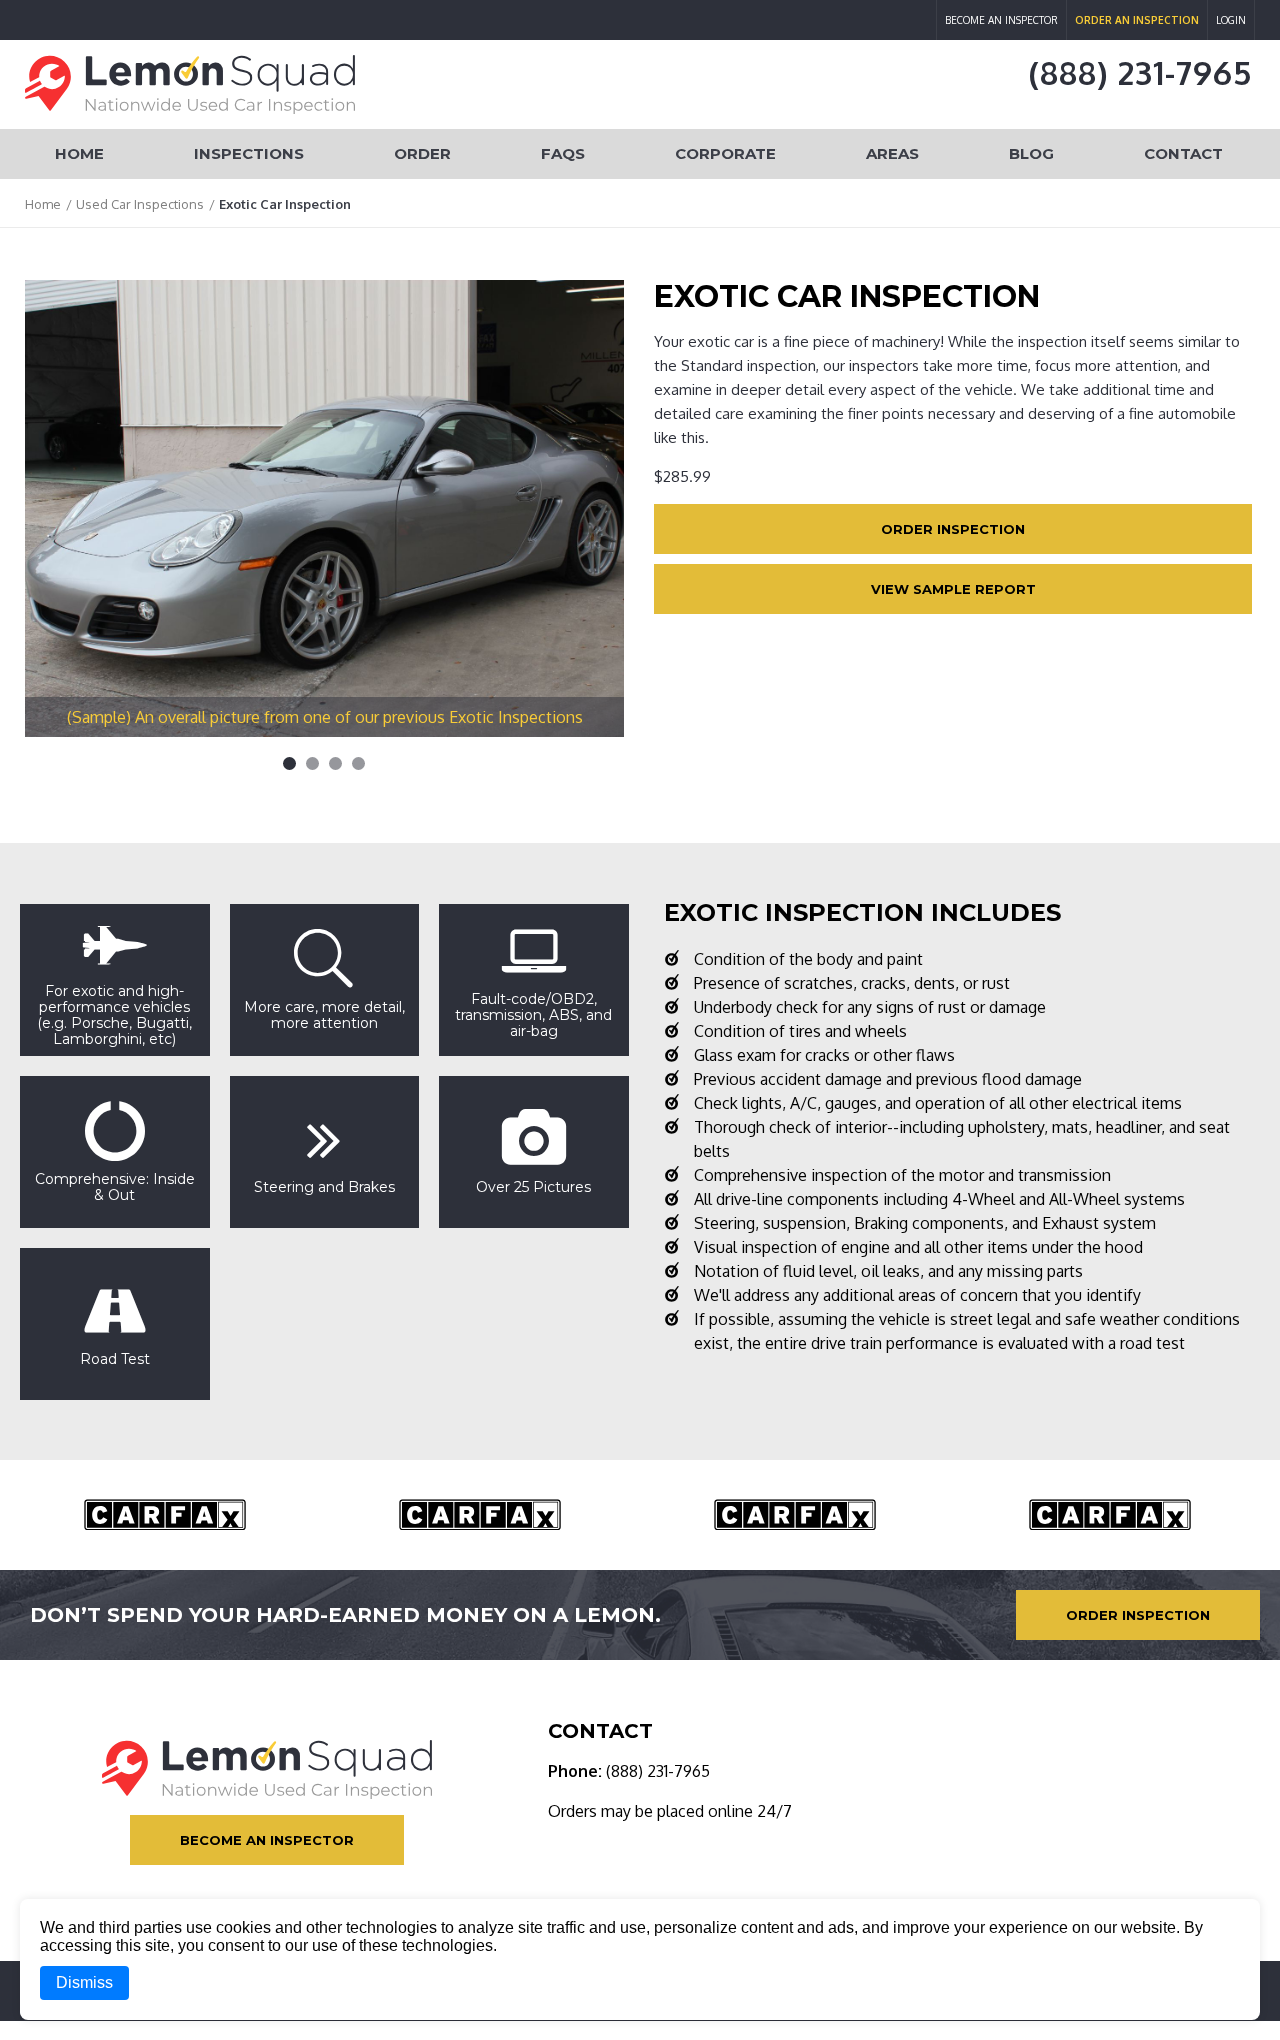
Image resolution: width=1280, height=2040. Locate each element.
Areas (892, 153)
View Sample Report (953, 589)
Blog (1031, 153)
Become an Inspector (1001, 20)
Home (79, 153)
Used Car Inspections (140, 204)
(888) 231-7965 (1140, 72)
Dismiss (84, 1982)
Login (1231, 20)
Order (422, 153)
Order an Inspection (1137, 20)
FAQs (563, 153)
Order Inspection (953, 529)
